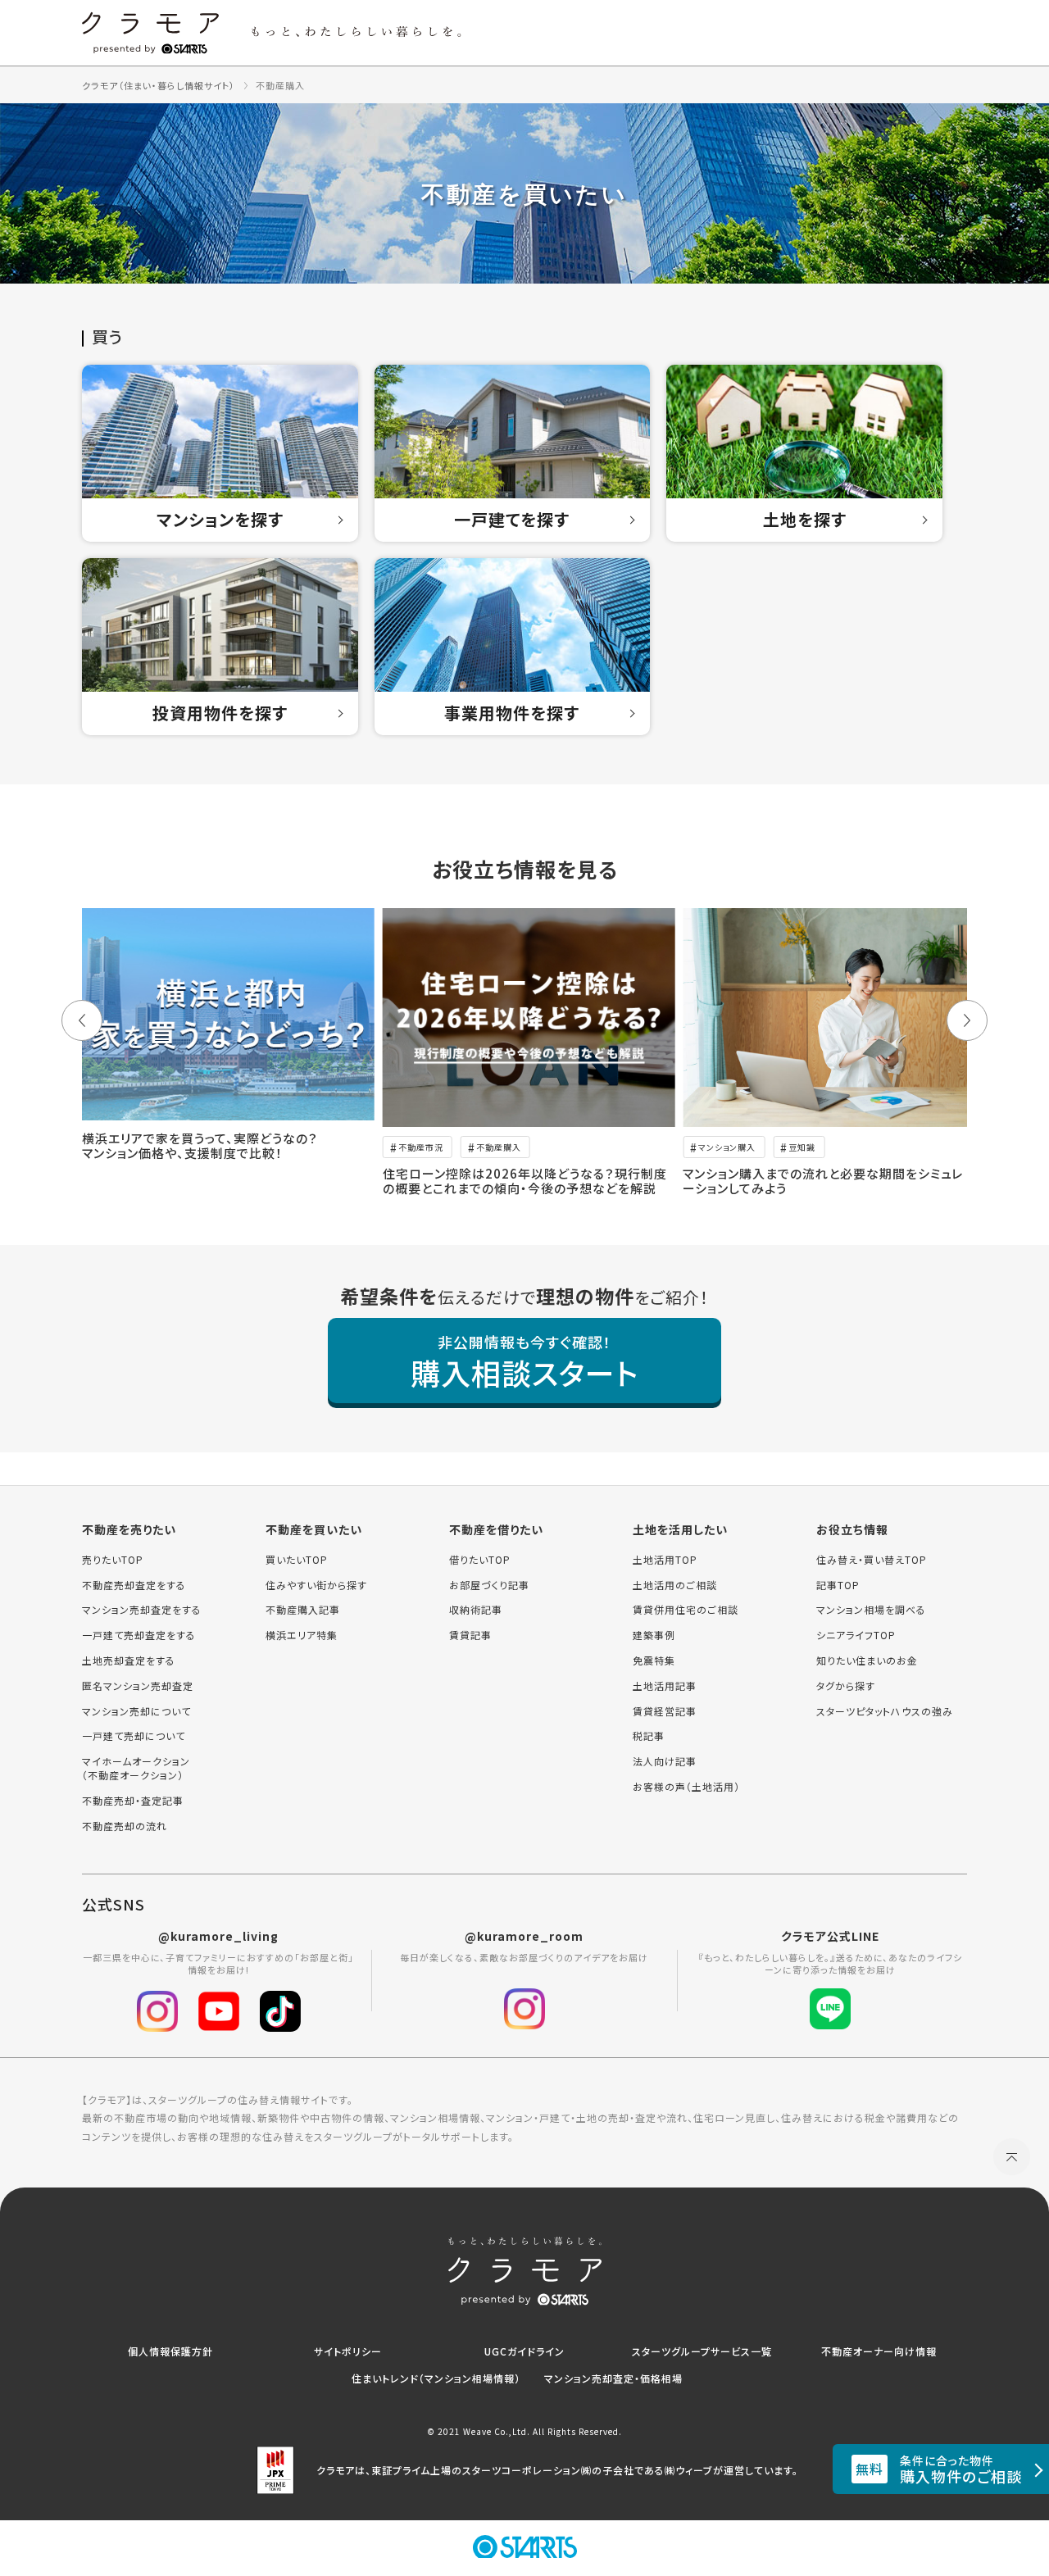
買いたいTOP (297, 1560)
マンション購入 (727, 1147)
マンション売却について (136, 1711)
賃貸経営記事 (665, 1711)
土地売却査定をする (129, 1661)
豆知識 (802, 1147)
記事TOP (838, 1585)
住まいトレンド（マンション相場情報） (436, 2378)
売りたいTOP (113, 1560)
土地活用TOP (665, 1560)
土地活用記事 (665, 1686)
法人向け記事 (665, 1761)
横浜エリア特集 (302, 1635)
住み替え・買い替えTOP (872, 1560)
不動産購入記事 (303, 1610)
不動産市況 (421, 1147)
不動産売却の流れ (125, 1826)
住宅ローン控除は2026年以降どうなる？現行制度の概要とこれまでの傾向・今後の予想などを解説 (525, 1181)
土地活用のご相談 (675, 1585)
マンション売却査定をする (142, 1610)
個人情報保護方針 (170, 2351)
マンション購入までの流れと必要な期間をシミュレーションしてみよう (823, 1181)
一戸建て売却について (134, 1736)
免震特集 (654, 1661)
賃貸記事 (470, 1635)
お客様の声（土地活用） (686, 1787)
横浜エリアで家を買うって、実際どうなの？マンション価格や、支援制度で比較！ (200, 1145)
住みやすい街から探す (316, 1585)
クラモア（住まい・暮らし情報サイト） (159, 85)
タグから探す (846, 1686)
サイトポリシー (348, 2351)
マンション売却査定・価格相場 (613, 2378)
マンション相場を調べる (871, 1610)
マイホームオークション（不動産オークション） (136, 1768)
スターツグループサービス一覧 (702, 2351)
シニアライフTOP (856, 1635)
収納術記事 (476, 1610)
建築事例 (654, 1635)
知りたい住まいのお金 (867, 1661)
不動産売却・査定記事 (133, 1801)
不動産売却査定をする (134, 1585)
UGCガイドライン (524, 2351)
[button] (82, 1020)
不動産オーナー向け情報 (879, 2351)
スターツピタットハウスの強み (885, 1711)
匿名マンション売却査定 (138, 1686)
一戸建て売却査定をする (139, 1635)
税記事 (649, 1736)
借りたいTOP (480, 1560)
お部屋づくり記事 (489, 1585)
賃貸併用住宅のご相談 (686, 1610)
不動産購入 (499, 1147)
